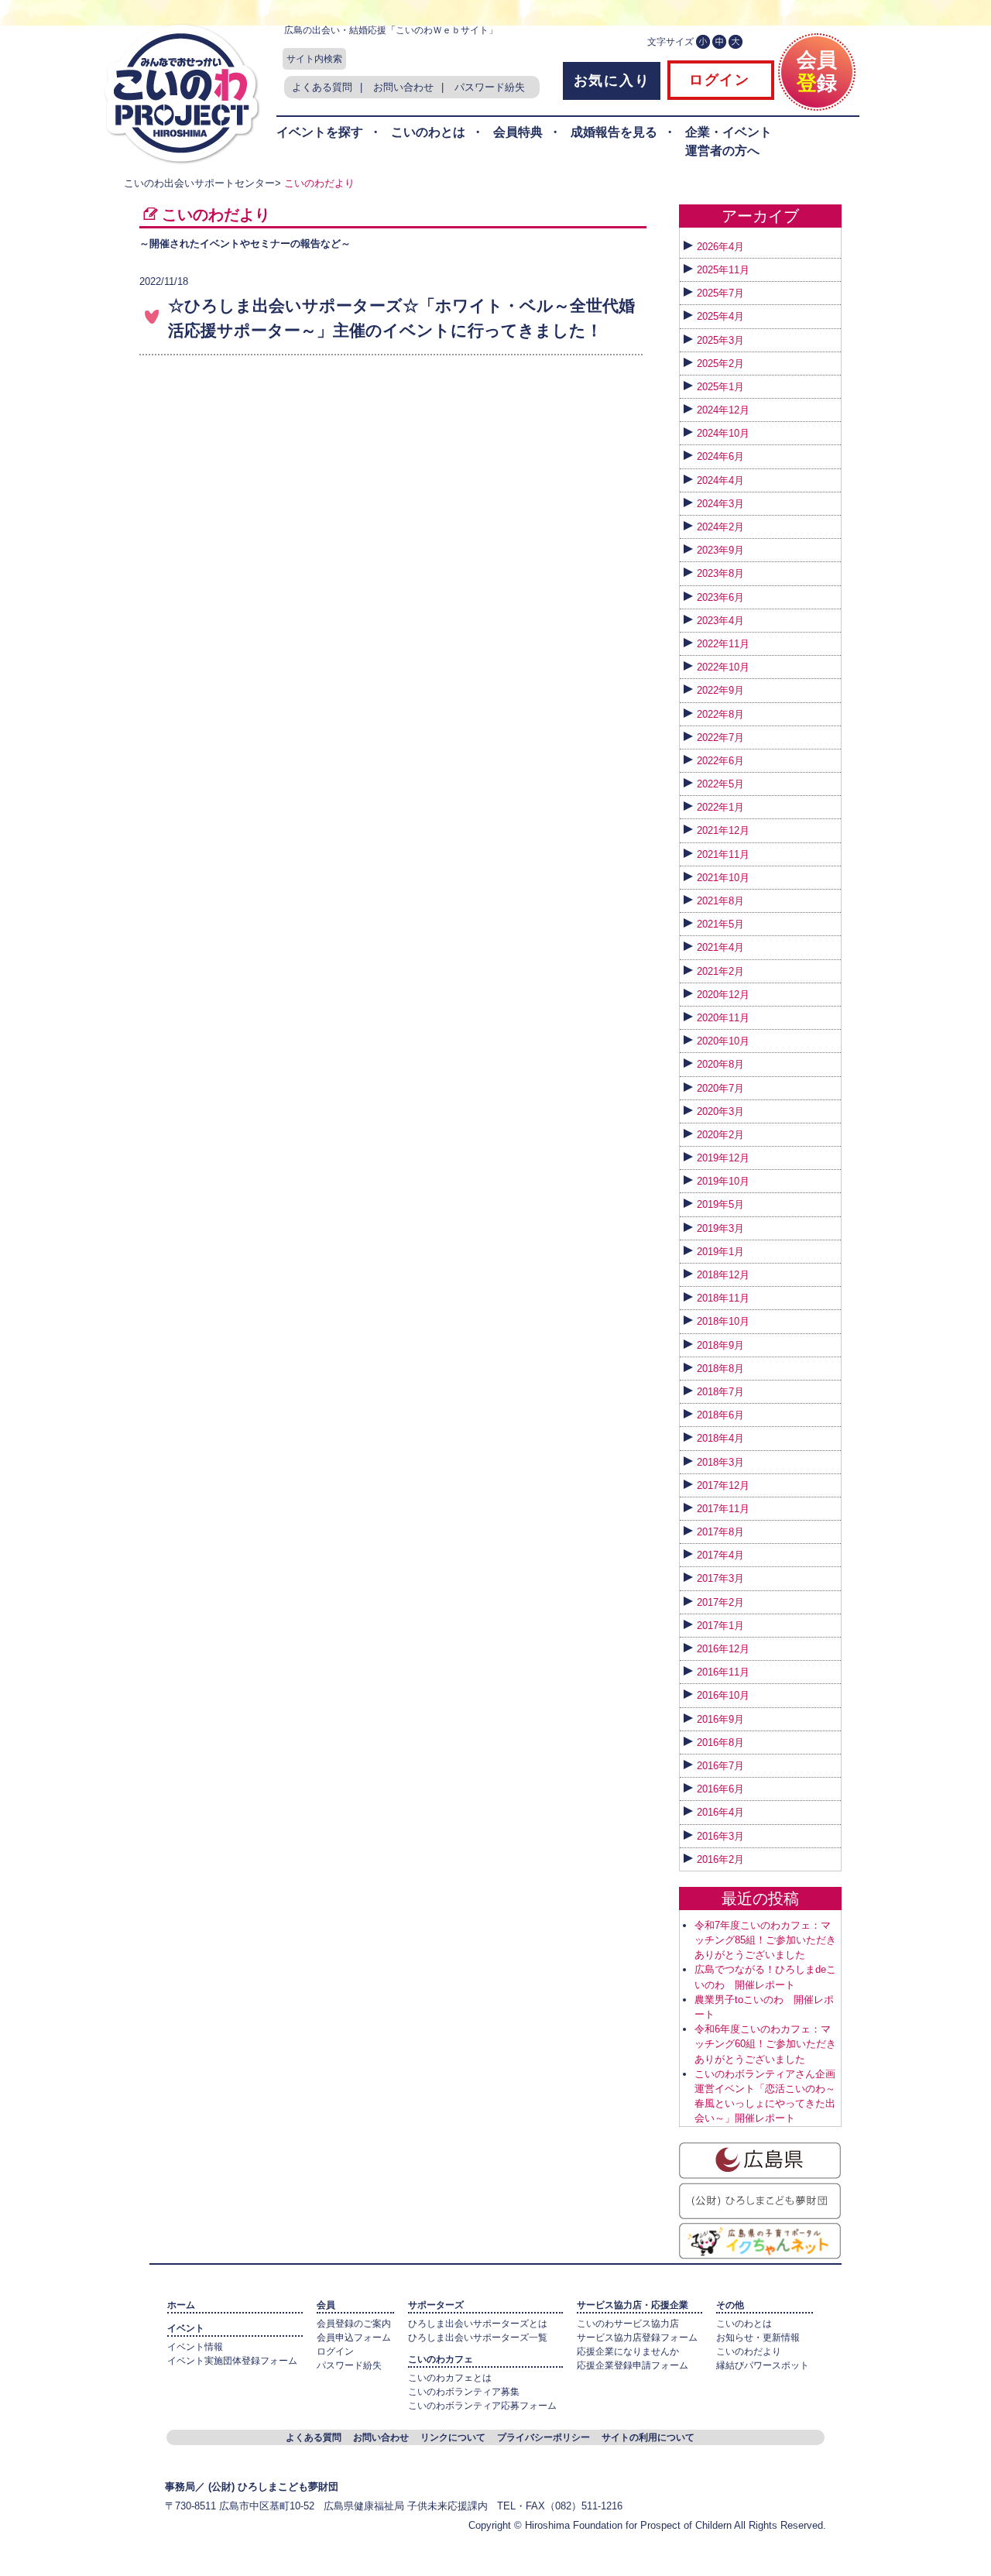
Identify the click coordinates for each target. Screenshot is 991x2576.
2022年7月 (720, 737)
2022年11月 (723, 644)
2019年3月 (720, 1228)
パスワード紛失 (490, 87)
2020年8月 (720, 1064)
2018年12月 (723, 1275)
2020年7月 (720, 1088)
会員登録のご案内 (354, 2324)
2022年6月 (720, 761)
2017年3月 (720, 1578)
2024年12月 (723, 410)
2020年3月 (720, 1111)
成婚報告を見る (614, 132)
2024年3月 (720, 504)
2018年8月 (720, 1369)
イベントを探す (320, 132)
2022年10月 (723, 667)
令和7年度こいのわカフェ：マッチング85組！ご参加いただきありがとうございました (765, 1940)
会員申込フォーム (354, 2338)
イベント (186, 2328)
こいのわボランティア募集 (464, 2392)
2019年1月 (720, 1252)
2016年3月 (720, 1836)
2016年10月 (723, 1695)
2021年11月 (723, 854)
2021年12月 (723, 830)
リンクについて (453, 2437)
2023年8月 (720, 573)
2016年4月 (720, 1812)
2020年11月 (723, 1018)
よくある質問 (322, 87)
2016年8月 (720, 1742)
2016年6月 (720, 1789)
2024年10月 (723, 433)
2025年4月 (720, 316)
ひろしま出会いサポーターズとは (478, 2324)
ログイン (717, 80)
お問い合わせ (403, 87)
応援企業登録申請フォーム (633, 2365)
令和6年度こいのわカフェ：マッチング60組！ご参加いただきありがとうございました (765, 2044)
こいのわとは (428, 132)
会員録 (817, 71)
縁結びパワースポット (763, 2365)
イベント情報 (195, 2347)
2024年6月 (720, 456)
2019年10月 (723, 1181)
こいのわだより (749, 2351)
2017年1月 (720, 1626)
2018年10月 (723, 1321)
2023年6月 (720, 597)
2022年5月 (720, 784)
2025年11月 (723, 270)
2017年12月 (723, 1485)
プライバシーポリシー (544, 2437)
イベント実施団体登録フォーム (232, 2361)
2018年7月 (720, 1392)
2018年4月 (720, 1438)
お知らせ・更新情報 (758, 2338)
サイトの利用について (648, 2437)
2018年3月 (720, 1462)
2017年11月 (723, 1509)
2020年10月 (723, 1041)
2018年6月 (720, 1415)
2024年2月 (720, 527)
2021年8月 (720, 901)
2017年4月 (720, 1555)
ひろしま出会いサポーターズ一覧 (478, 2338)
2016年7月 (720, 1766)
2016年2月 (720, 1859)
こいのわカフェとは (450, 2378)
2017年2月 (720, 1602)
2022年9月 (720, 690)
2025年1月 (720, 387)
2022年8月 (720, 714)
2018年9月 (720, 1345)
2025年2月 (720, 364)
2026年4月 (720, 247)
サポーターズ (436, 2305)
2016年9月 (720, 1719)
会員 (326, 2305)
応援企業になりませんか (628, 2351)
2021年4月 (720, 947)
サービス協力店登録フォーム (637, 2338)
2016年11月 (723, 1672)
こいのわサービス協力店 (628, 2324)
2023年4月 (720, 621)
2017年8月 (720, 1532)
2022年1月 (720, 807)
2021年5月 (720, 924)
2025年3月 (720, 340)
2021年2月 (720, 971)
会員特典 (518, 132)
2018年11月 (723, 1298)
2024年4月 (720, 480)
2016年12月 (723, 1649)
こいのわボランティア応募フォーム (482, 2406)
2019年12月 (723, 1158)
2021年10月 (723, 878)
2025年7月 (720, 293)
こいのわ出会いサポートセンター (199, 183)
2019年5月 (720, 1204)
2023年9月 (720, 550)
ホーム (181, 2305)
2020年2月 (720, 1135)
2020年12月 (723, 995)
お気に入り (612, 81)
